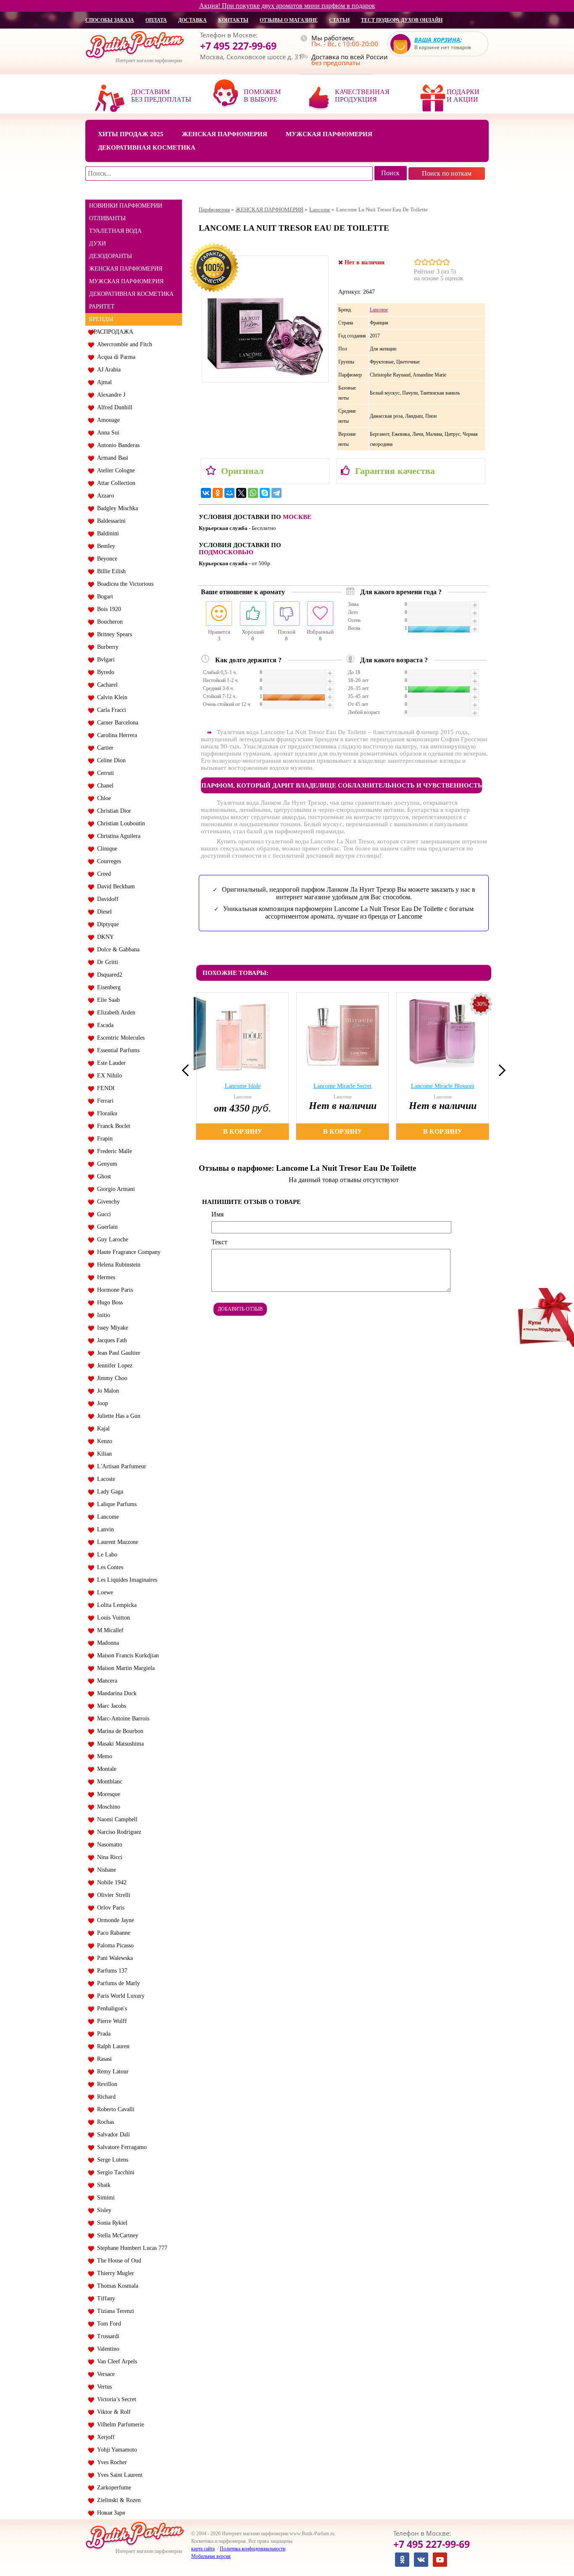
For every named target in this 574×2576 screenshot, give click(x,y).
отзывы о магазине (289, 20)
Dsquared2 (108, 975)
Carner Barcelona (116, 723)
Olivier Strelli (112, 1895)
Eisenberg (107, 987)
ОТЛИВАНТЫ (107, 218)
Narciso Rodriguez (117, 1832)
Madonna (106, 1643)
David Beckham (114, 886)
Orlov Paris (109, 1908)
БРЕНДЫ (101, 319)
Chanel (104, 786)
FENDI (104, 1088)
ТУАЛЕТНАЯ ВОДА (115, 231)
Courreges (107, 861)
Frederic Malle (113, 1151)
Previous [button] (188, 1070)
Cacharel (106, 685)
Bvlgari (104, 660)
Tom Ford (107, 2324)
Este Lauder (110, 1063)
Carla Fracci (110, 710)
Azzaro (104, 496)
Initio (102, 1315)
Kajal (102, 1429)
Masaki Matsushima (119, 1744)
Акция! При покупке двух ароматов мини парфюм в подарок (287, 6)
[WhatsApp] (253, 493)
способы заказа (110, 20)
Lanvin (104, 1529)
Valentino (107, 2349)
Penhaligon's (110, 2008)
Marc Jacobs (110, 1706)
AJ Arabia (107, 370)
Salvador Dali (112, 2135)
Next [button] (500, 1070)
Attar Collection (115, 483)
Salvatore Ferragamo (120, 2147)
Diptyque (106, 924)
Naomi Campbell (116, 1819)
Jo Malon (106, 1391)
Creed (102, 874)
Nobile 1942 (110, 1882)
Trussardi (107, 2336)
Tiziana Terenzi (114, 2311)
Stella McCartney (116, 2235)
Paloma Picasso (114, 1945)
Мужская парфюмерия (329, 134)
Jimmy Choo (111, 1378)
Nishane (105, 1870)
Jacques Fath (110, 1340)
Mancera (105, 1681)
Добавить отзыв (240, 1309)
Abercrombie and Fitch (123, 344)
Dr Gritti (106, 962)
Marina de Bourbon (118, 1731)
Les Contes (108, 1567)
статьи (339, 20)
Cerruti (104, 773)
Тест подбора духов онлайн (402, 20)
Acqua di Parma (115, 357)
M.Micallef (109, 1630)
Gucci (102, 1214)
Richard (105, 2097)
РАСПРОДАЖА (113, 332)
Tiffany (104, 2298)
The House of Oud (117, 2261)
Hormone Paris (113, 1290)
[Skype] (265, 493)
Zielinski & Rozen (117, 2500)
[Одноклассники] (218, 493)
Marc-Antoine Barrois (121, 1719)
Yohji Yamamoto (115, 2450)
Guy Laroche (111, 1239)
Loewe (103, 1592)
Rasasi (103, 2059)
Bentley (104, 546)
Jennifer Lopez (113, 1366)
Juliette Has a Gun (117, 1416)
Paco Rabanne (112, 1933)
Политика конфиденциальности (253, 2549)
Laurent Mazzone (116, 1542)
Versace (104, 2374)
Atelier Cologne (114, 470)
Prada (102, 2034)
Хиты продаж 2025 (131, 134)
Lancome (106, 1517)
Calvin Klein (111, 697)
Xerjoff (104, 2437)
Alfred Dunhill (113, 407)
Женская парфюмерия (225, 134)
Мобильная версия (211, 2556)
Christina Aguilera (117, 836)
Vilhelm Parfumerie (119, 2425)
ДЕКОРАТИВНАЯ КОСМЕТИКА (131, 294)
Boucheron (108, 622)
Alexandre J (109, 395)
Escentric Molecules (119, 1038)
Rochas (104, 2122)
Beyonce (105, 559)
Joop (101, 1403)
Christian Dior (112, 811)
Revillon (105, 2084)
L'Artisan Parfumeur (120, 1466)
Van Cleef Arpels (115, 2361)
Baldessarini (110, 521)
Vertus (103, 2387)
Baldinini (106, 533)
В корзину (243, 1131)
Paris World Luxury (119, 1996)
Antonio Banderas (117, 445)
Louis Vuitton (112, 1618)
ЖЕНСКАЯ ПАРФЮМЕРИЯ (126, 269)
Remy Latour (111, 2072)
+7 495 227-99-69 (238, 46)
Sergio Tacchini (114, 2172)
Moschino (107, 1807)
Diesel (103, 912)
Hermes (104, 1277)
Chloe (102, 798)
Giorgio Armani (114, 1189)
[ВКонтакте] (206, 493)
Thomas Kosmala (116, 2286)
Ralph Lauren (112, 2046)
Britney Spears (113, 634)
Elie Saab (107, 1000)
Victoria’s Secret (115, 2399)
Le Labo (105, 1555)
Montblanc (108, 1782)
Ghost (102, 1176)
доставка (192, 20)
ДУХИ (97, 244)
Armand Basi (111, 458)
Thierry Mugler (114, 2273)
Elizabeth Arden (115, 1013)
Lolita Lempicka (115, 1605)
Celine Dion (110, 760)
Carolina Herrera (115, 735)
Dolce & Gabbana (117, 950)
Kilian (103, 1454)
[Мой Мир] (229, 493)
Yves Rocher (110, 2462)
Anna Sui (107, 433)
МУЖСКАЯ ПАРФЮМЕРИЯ (126, 281)
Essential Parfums (117, 1050)
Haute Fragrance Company (127, 1252)
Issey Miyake (111, 1328)
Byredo (104, 672)
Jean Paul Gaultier (117, 1353)
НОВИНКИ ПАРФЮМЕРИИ (126, 206)
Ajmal (103, 382)
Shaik (102, 2185)
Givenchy (107, 1202)
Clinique (105, 849)
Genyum (105, 1164)
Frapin (103, 1139)
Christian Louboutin (119, 823)
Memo (103, 1756)
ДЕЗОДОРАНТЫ (111, 256)
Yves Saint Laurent (118, 2475)
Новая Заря (109, 2513)
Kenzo (103, 1441)
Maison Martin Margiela (124, 1668)
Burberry (106, 647)
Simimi (104, 2198)
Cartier (104, 748)
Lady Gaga (108, 1492)
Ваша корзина (437, 40)
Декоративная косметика (147, 148)
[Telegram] (276, 493)
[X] (241, 493)
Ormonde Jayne (114, 1920)
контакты (233, 20)
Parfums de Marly (117, 1983)
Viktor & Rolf (112, 2412)
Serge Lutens (111, 2160)
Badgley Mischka (116, 508)
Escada (104, 1025)
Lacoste (104, 1479)
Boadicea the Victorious (124, 584)
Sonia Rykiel (111, 2223)
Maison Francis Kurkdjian (126, 1655)
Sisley (103, 2210)
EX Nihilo (108, 1076)
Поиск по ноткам (447, 173)
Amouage (107, 420)
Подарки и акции (463, 96)
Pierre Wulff (110, 2021)
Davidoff (106, 899)
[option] (244, 1066)
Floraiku (105, 1113)
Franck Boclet (112, 1126)
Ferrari (104, 1101)
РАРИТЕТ (102, 307)
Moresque (107, 1794)
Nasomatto (108, 1845)
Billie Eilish (110, 571)
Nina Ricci (108, 1857)
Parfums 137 (111, 1971)
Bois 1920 (107, 609)
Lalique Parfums (115, 1504)
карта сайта (203, 2549)
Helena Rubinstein (117, 1265)
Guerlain (106, 1227)
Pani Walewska (113, 1958)
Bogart (103, 597)
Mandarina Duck (115, 1693)
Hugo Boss (108, 1302)
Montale (105, 1769)
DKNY (104, 937)
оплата (156, 20)
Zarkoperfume (112, 2488)
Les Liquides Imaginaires (125, 1580)
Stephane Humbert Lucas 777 (130, 2248)
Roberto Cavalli (114, 2109)
